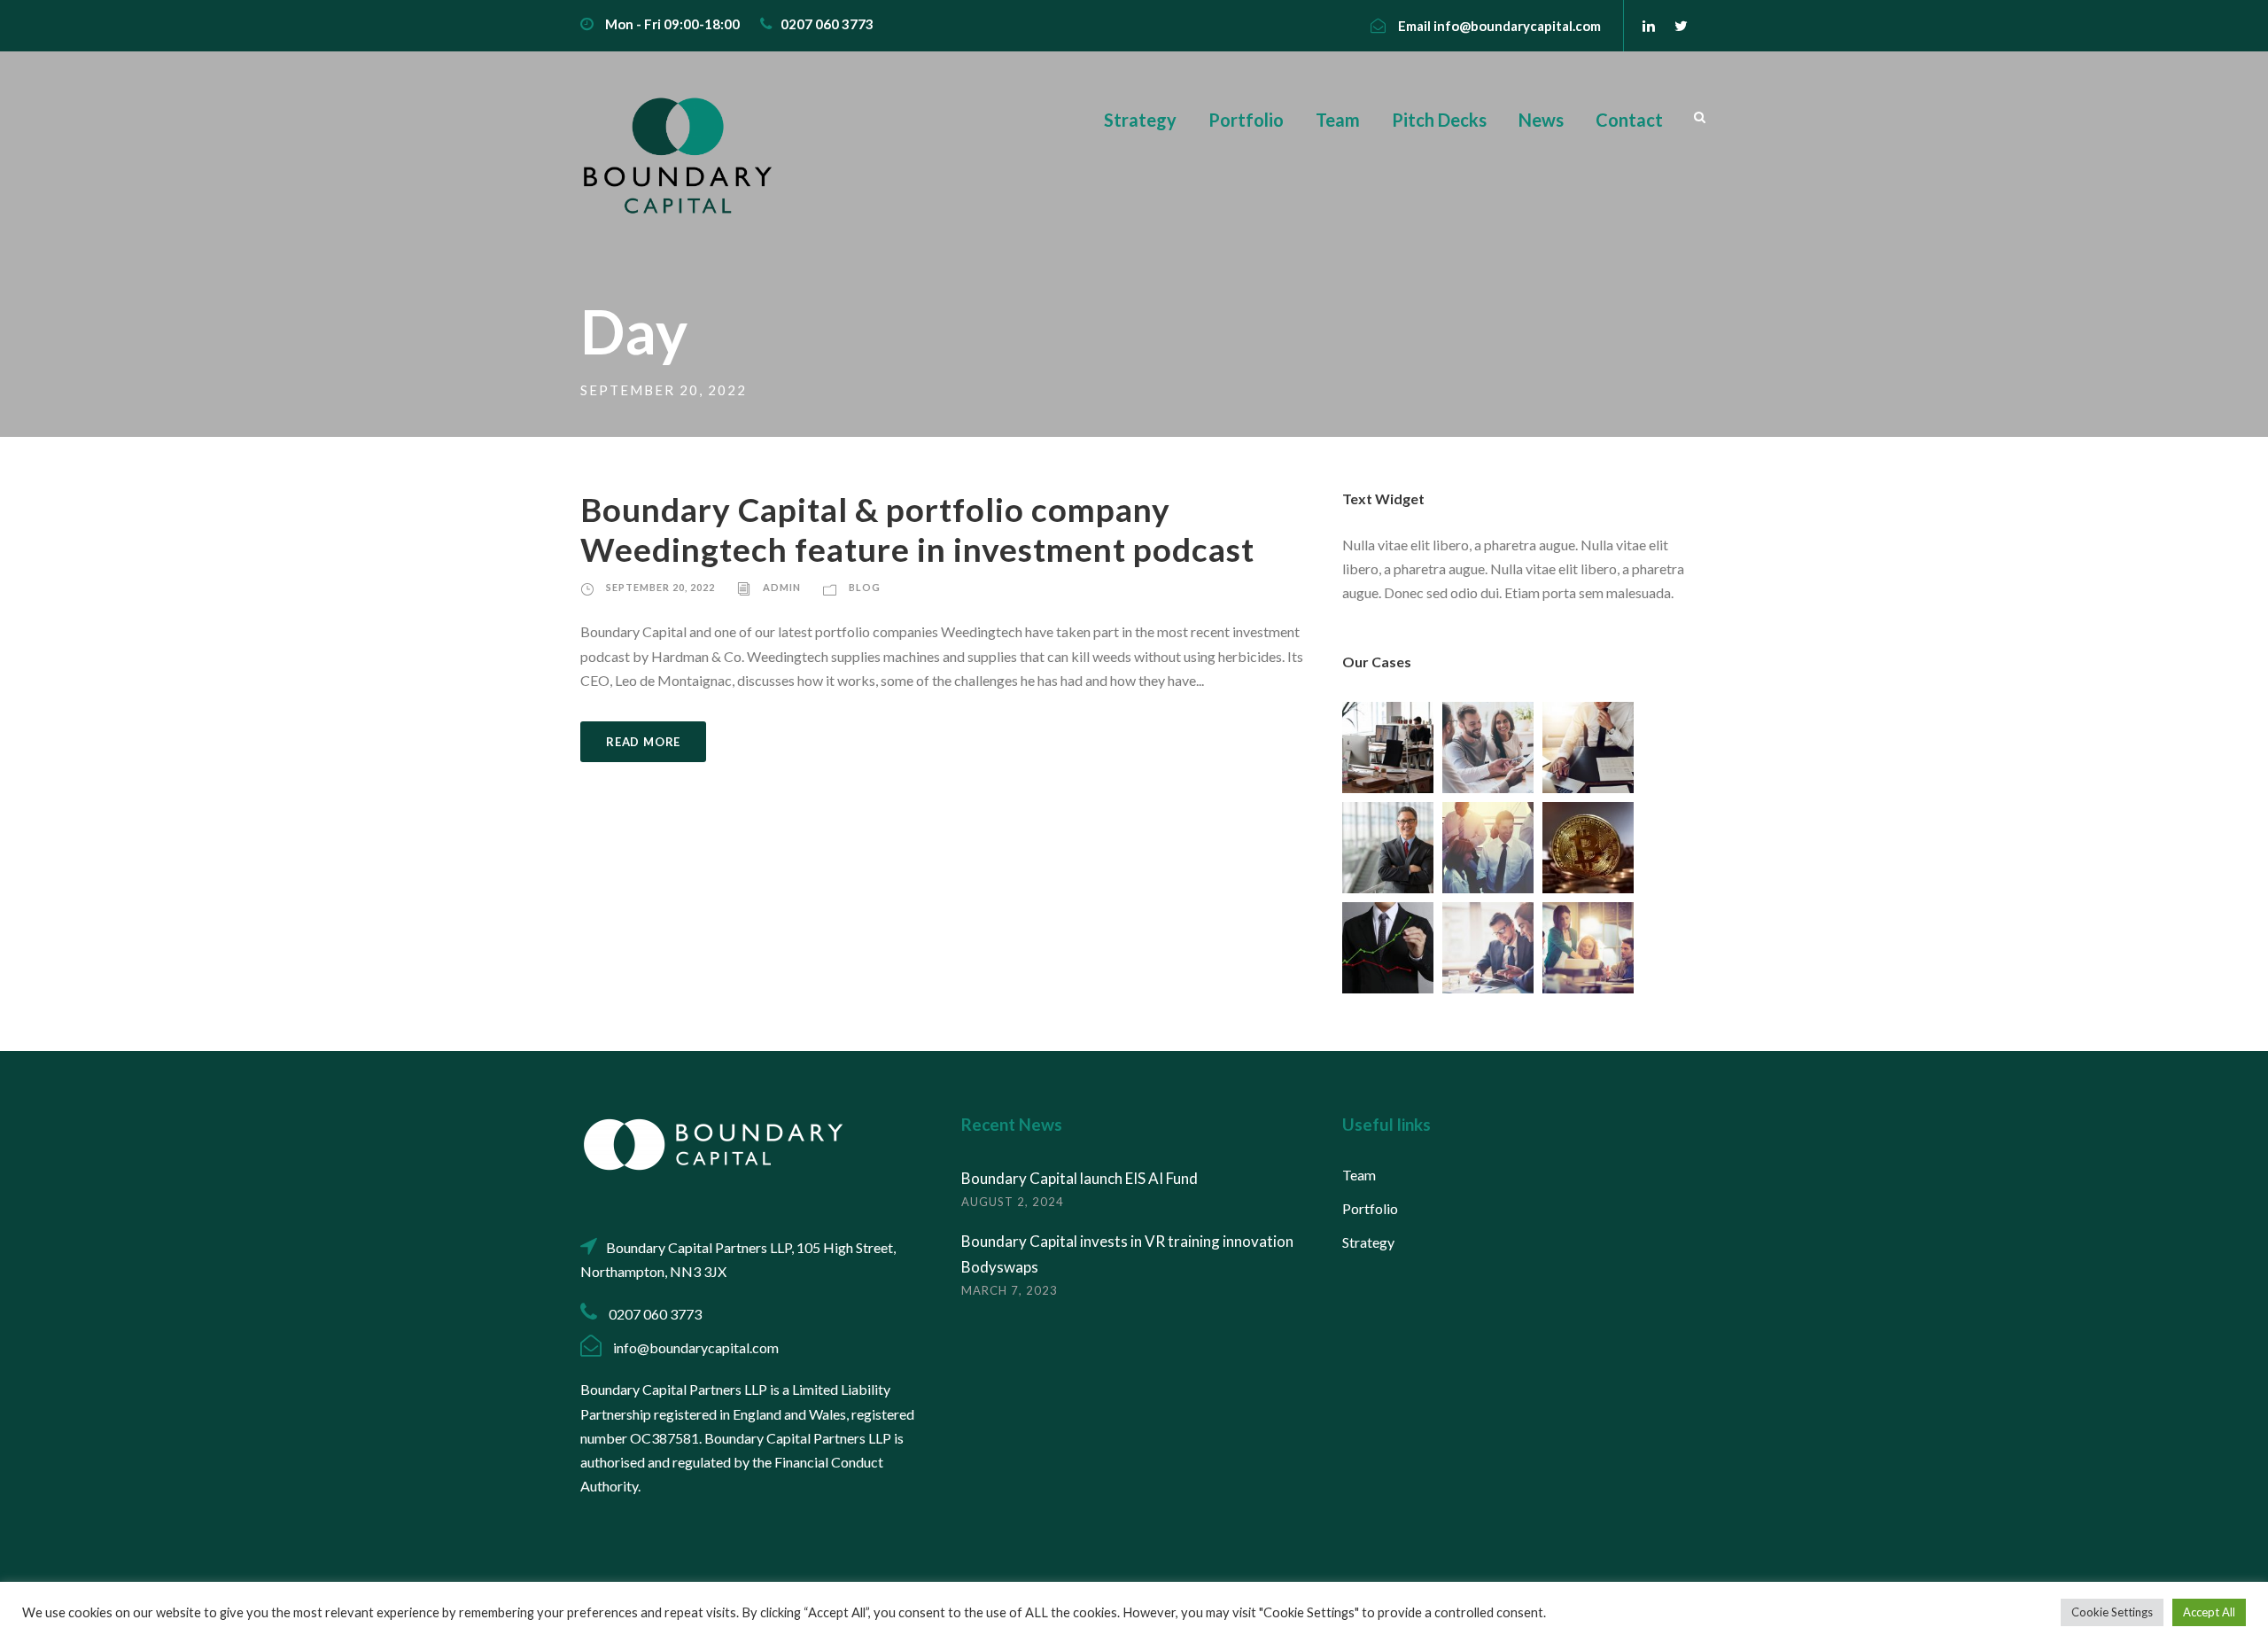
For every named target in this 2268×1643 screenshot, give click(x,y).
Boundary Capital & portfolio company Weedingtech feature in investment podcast (917, 529)
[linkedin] (1649, 25)
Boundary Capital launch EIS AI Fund (1080, 1178)
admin (782, 587)
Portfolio (1246, 120)
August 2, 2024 (1013, 1202)
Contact (1629, 120)
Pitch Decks (1439, 120)
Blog (865, 587)
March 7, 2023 (1010, 1290)
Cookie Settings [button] (2112, 1612)
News (1541, 120)
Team (1338, 120)
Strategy (1140, 120)
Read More (643, 742)
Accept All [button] (2209, 1612)
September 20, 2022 (660, 587)
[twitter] (1681, 25)
